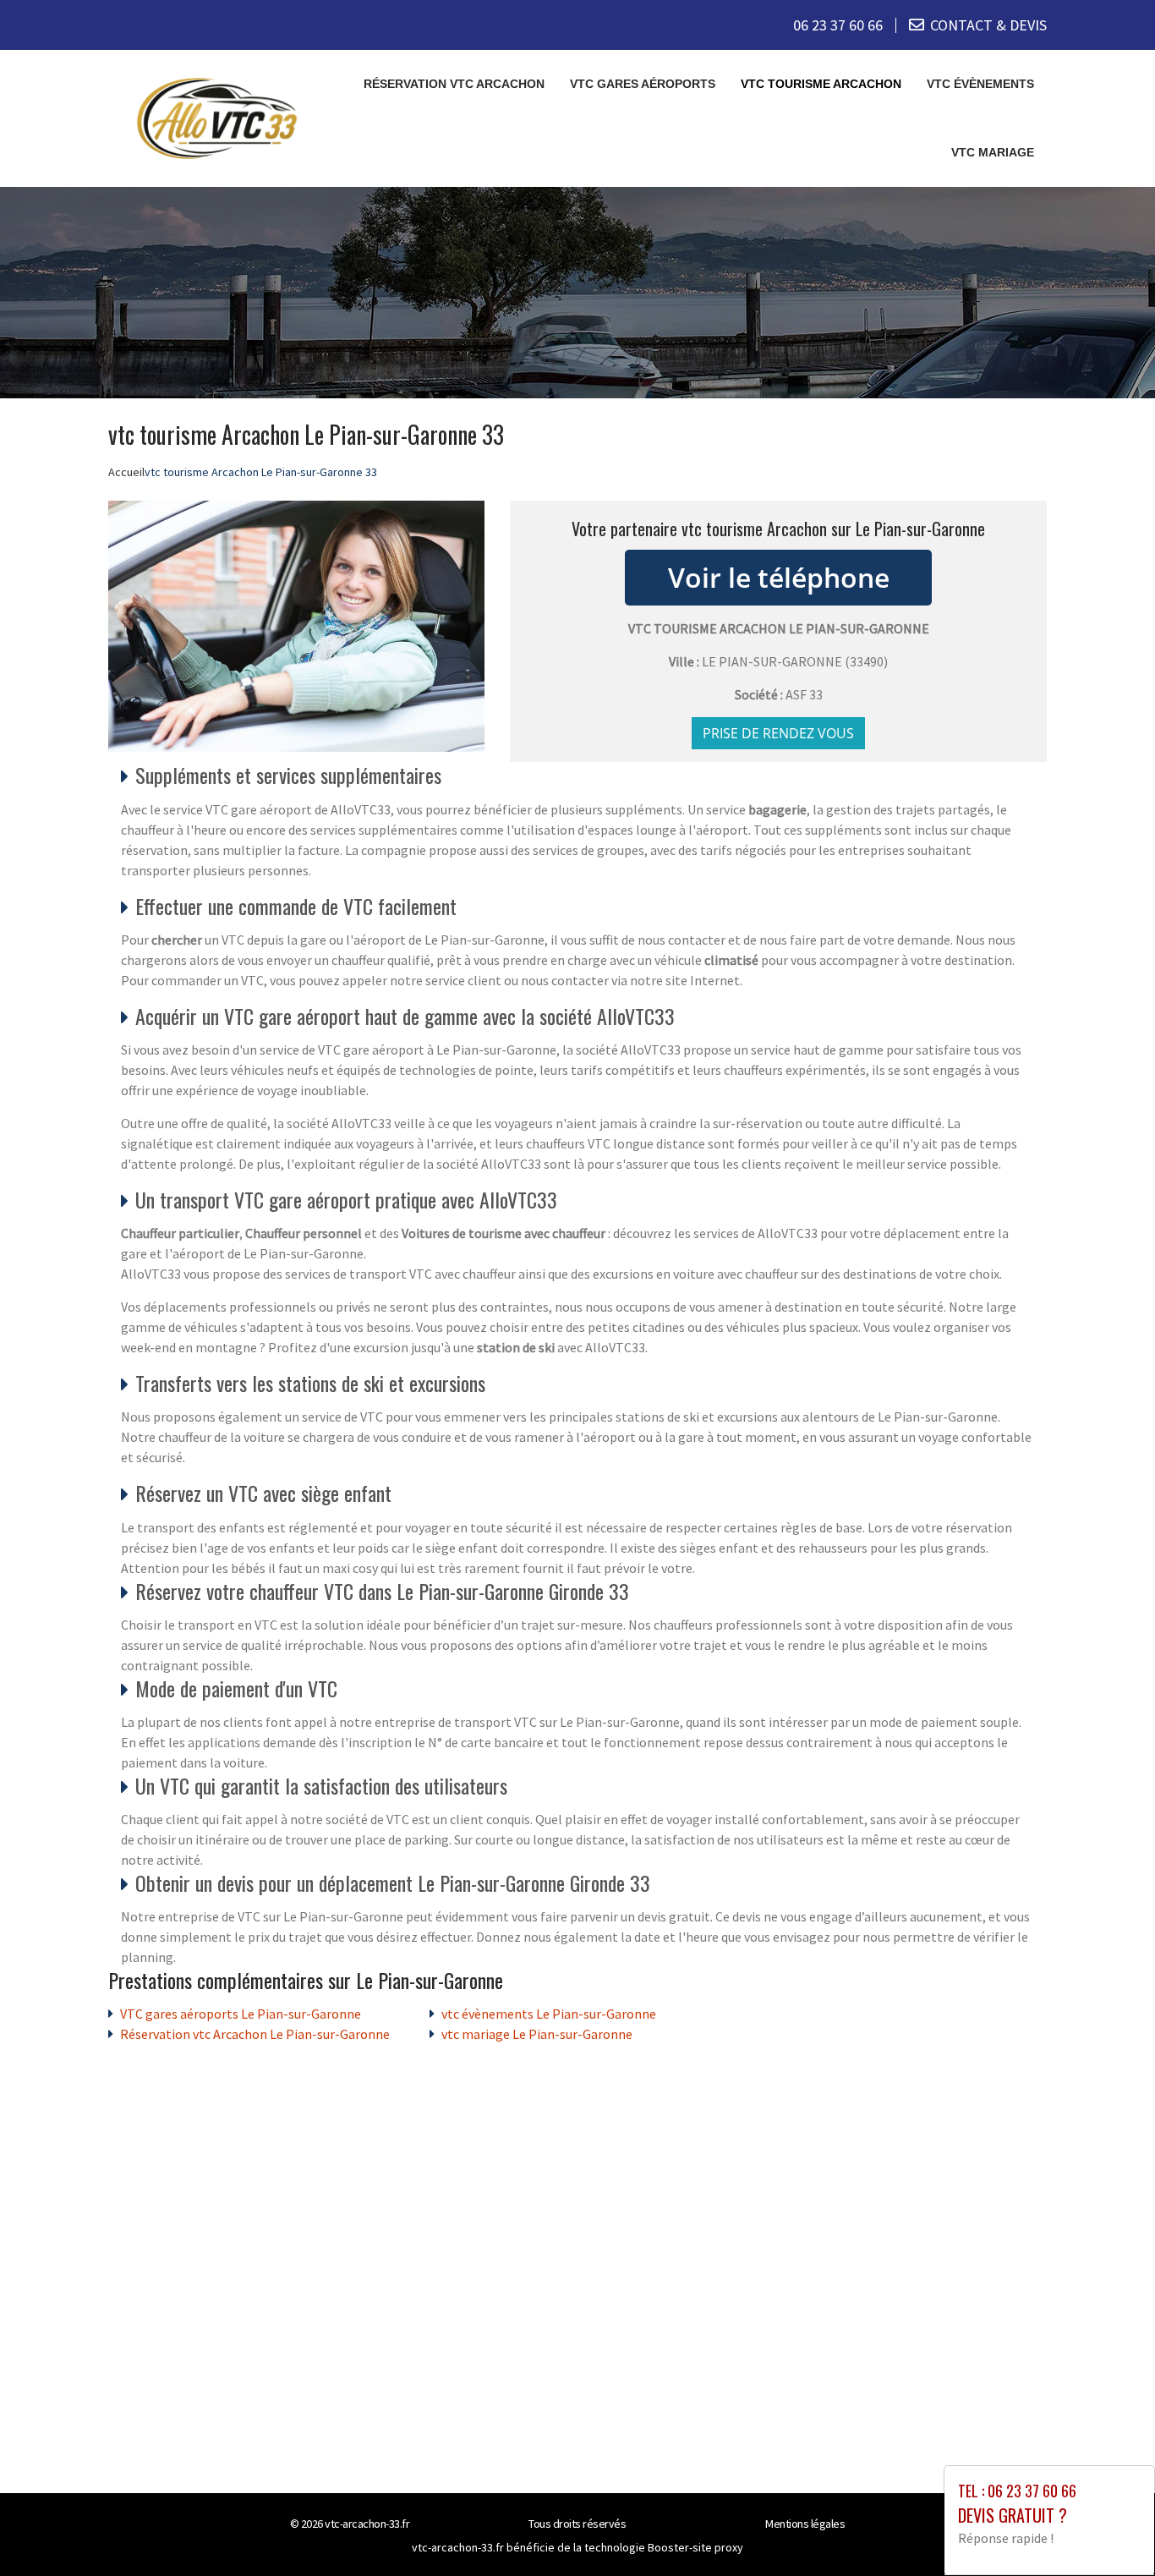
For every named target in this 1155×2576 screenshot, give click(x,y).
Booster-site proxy (695, 2547)
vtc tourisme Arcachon (821, 84)
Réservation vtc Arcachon (454, 84)
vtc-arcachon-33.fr (367, 2524)
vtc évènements (980, 84)
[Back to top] (1108, 2529)
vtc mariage (993, 152)
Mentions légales (805, 2524)
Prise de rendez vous (778, 733)
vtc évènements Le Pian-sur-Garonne (549, 2014)
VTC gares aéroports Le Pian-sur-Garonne (241, 2014)
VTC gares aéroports (643, 84)
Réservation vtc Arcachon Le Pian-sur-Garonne (255, 2034)
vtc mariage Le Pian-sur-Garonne (537, 2034)
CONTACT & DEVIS (988, 25)
